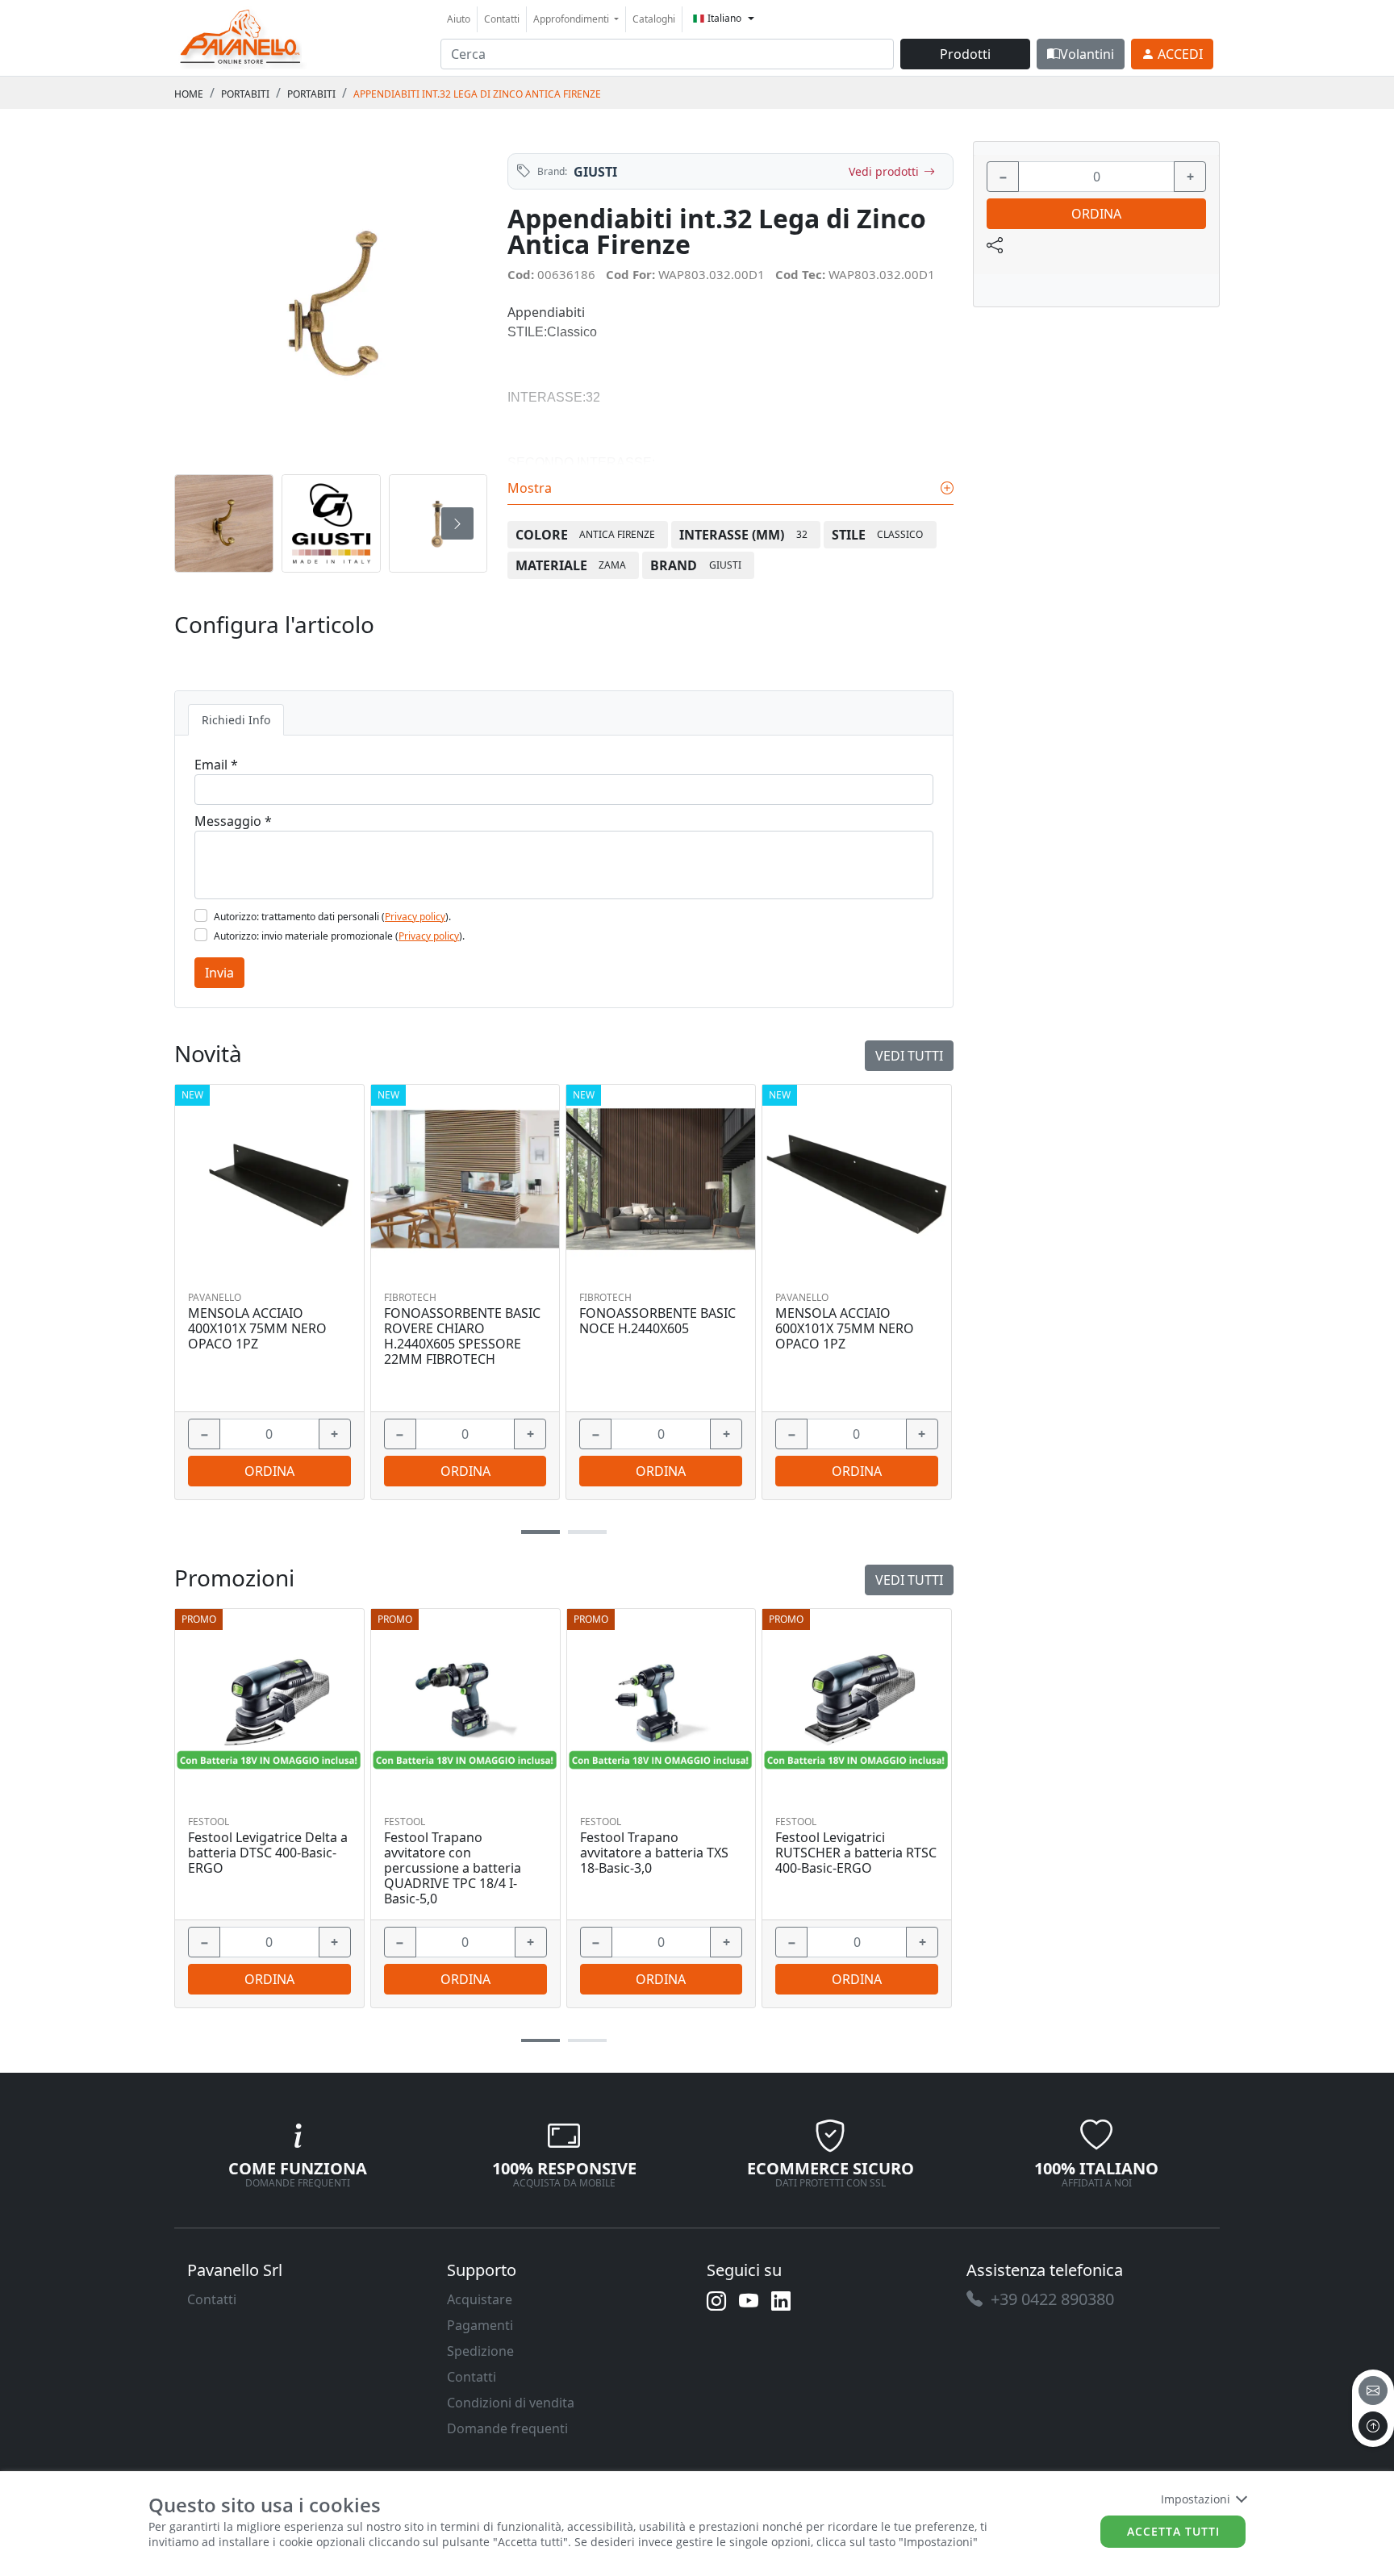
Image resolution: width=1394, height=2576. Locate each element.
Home (189, 94)
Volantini (1087, 54)
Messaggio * (233, 821)
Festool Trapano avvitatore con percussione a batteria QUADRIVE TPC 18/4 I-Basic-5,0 (453, 1869)
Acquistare (480, 2299)
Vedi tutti (909, 1580)
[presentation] (205, 523)
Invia (219, 973)
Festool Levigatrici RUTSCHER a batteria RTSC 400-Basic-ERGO (856, 1853)
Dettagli (263, 1703)
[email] (1373, 2391)
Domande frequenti (507, 2428)
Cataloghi (654, 19)
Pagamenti (480, 2325)
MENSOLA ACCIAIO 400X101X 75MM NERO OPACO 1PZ (257, 1329)
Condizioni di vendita (511, 2403)
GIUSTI (595, 172)
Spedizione (480, 2351)
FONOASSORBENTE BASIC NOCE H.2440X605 (657, 1321)
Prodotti (965, 54)
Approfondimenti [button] (572, 19)
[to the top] (1373, 2426)
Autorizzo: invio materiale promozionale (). (339, 936)
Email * (216, 765)
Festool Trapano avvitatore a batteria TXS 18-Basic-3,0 (654, 1853)
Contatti (502, 19)
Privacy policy (415, 917)
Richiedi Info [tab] (236, 720)
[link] (241, 36)
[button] (540, 2041)
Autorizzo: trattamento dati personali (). (332, 917)
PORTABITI (245, 94)
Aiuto (459, 19)
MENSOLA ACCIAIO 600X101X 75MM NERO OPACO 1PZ (845, 1329)
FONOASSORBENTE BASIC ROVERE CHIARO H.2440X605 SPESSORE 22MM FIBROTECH (462, 1337)
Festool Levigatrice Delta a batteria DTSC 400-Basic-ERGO (268, 1853)
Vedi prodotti (884, 171)
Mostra (531, 488)
